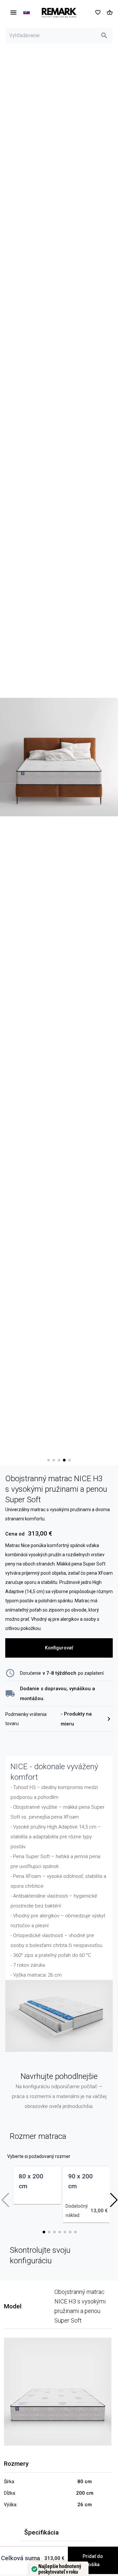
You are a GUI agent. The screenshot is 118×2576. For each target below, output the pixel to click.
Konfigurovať (59, 1648)
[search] (104, 36)
